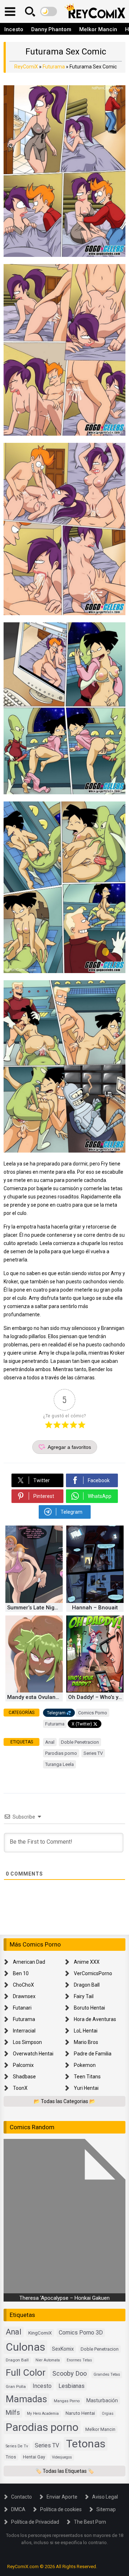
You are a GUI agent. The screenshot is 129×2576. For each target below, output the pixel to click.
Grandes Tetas (107, 2374)
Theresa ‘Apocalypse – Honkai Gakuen (64, 2298)
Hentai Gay (34, 2457)
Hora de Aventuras (95, 2019)
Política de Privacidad (35, 2522)
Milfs (13, 2413)
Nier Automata (48, 2360)
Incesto (14, 29)
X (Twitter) (82, 1724)
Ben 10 (21, 1973)
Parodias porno (61, 1753)
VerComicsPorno (93, 1973)
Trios (11, 2457)
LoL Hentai (86, 2031)
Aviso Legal (105, 2497)
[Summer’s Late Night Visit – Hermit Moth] (34, 1601)
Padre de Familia (93, 2054)
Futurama (54, 67)
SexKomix (63, 2349)
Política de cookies (61, 2509)
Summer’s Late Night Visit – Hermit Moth (35, 1608)
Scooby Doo (70, 2373)
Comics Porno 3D (81, 2333)
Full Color (26, 2372)
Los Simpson (27, 2042)
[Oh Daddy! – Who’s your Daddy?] (95, 1691)
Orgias (108, 2414)
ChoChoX (23, 1985)
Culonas (25, 2347)
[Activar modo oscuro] (49, 11)
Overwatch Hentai (33, 2054)
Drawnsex (24, 1996)
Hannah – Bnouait (95, 1608)
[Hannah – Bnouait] (95, 1601)
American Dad (29, 1962)
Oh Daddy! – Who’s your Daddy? (96, 1697)
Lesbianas (71, 2386)
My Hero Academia (43, 2414)
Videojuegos (62, 2457)
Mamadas (26, 2399)
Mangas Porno (67, 2401)
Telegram (56, 1713)
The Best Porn (90, 2522)
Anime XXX (87, 1962)
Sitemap (106, 2509)
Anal (50, 1742)
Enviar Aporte (62, 2497)
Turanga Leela (59, 1764)
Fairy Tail (84, 1996)
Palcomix (23, 2065)
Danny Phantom (51, 29)
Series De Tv (17, 2446)
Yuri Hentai (86, 2088)
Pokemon (85, 2065)
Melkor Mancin (98, 29)
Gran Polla (16, 2386)
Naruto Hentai (80, 2413)
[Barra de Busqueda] (30, 11)
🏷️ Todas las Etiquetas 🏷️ (65, 2471)
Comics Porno (93, 1713)
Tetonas (86, 2444)
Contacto (21, 2497)
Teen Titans (87, 2077)
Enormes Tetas (79, 2360)
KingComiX (40, 2333)
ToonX (20, 2088)
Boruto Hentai (89, 2008)
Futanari (22, 2008)
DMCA (18, 2509)
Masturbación (102, 2400)
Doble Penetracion (80, 1742)
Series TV (93, 1753)
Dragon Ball (87, 1985)
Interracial (24, 2031)
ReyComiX (26, 67)
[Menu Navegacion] (10, 11)
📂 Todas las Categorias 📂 (64, 2101)
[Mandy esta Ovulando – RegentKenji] (34, 1691)
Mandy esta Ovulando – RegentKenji (35, 1697)
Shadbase (24, 2077)
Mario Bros (86, 2042)
